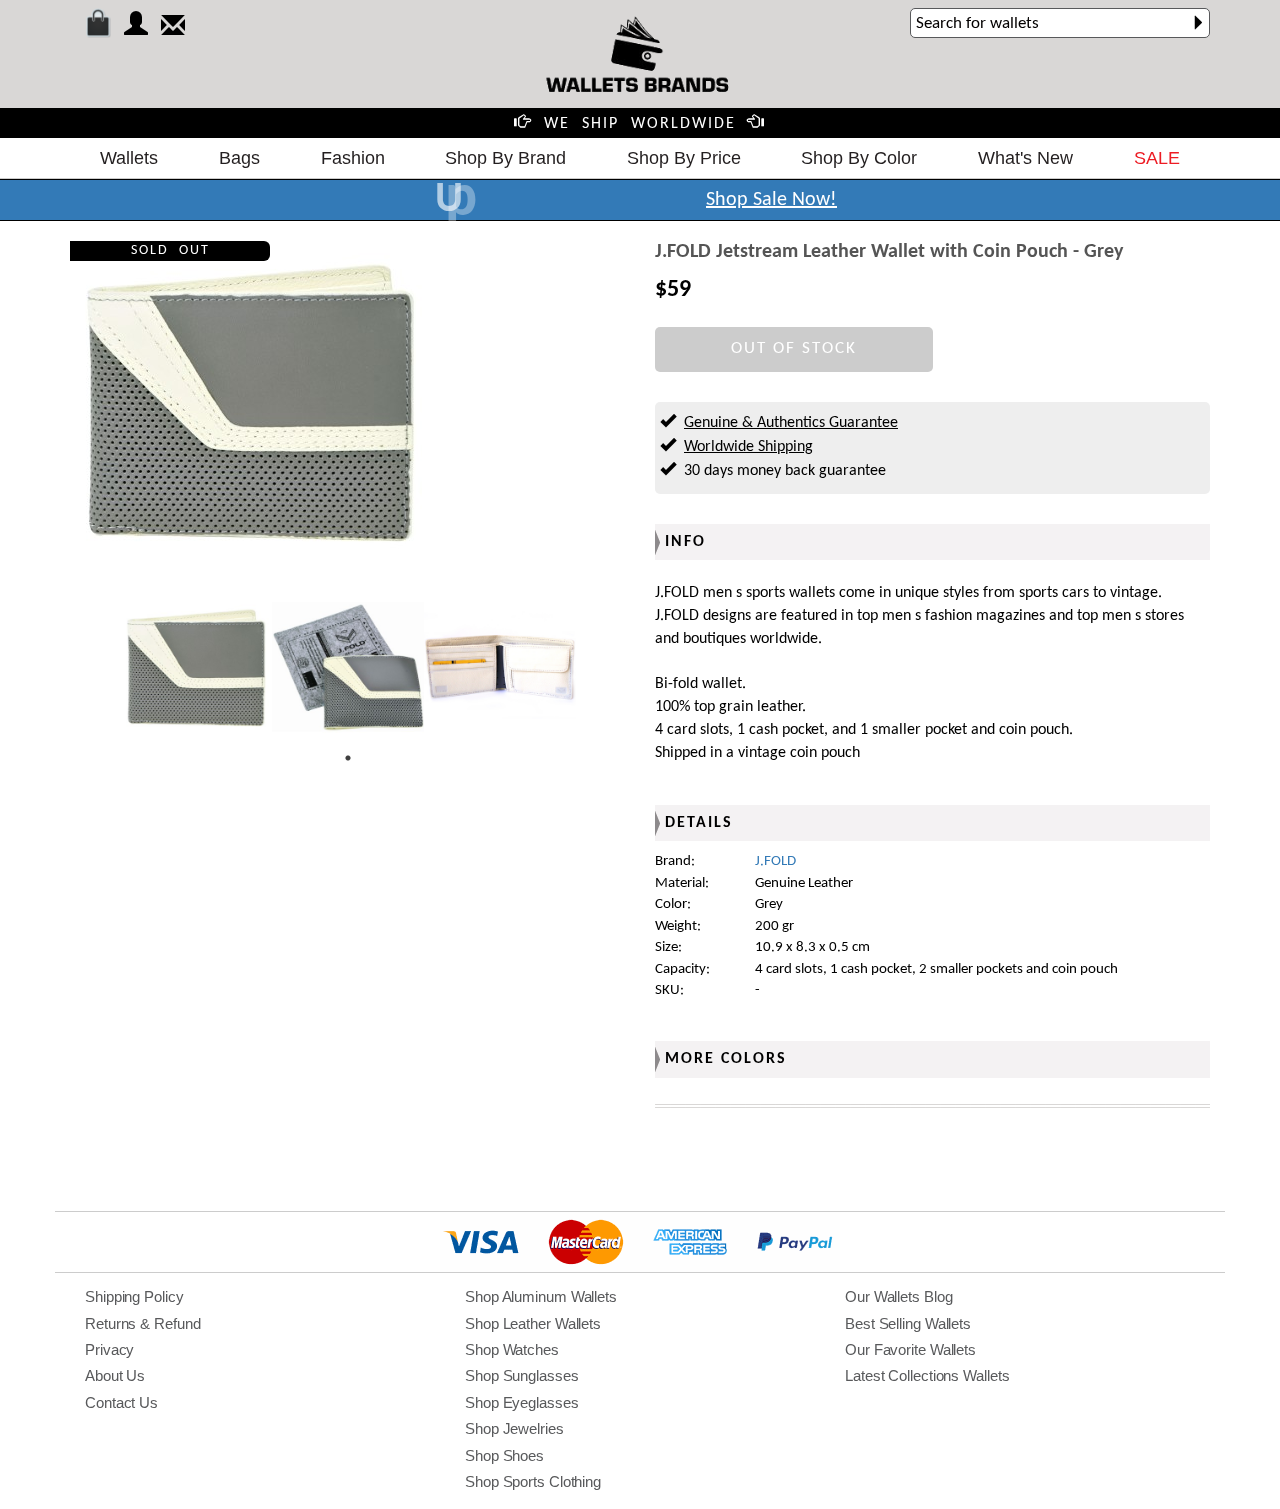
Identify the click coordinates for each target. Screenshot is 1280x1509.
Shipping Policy (134, 1296)
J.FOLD (775, 861)
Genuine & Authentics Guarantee (791, 423)
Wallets (129, 158)
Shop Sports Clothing (533, 1481)
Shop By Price (684, 158)
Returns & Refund (142, 1323)
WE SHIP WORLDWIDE (640, 124)
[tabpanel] (196, 667)
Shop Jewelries (514, 1428)
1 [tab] (348, 758)
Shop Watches (512, 1349)
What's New (1025, 158)
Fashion (353, 158)
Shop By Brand (505, 158)
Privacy (109, 1349)
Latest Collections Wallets (927, 1375)
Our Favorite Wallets (910, 1349)
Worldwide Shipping (748, 447)
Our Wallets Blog (898, 1296)
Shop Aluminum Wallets (541, 1296)
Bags (239, 158)
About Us (115, 1375)
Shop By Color (859, 158)
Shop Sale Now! (771, 200)
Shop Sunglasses (522, 1375)
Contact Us (121, 1402)
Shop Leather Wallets (533, 1323)
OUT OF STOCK (794, 348)
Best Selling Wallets (908, 1323)
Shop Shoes (504, 1455)
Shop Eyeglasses (522, 1402)
